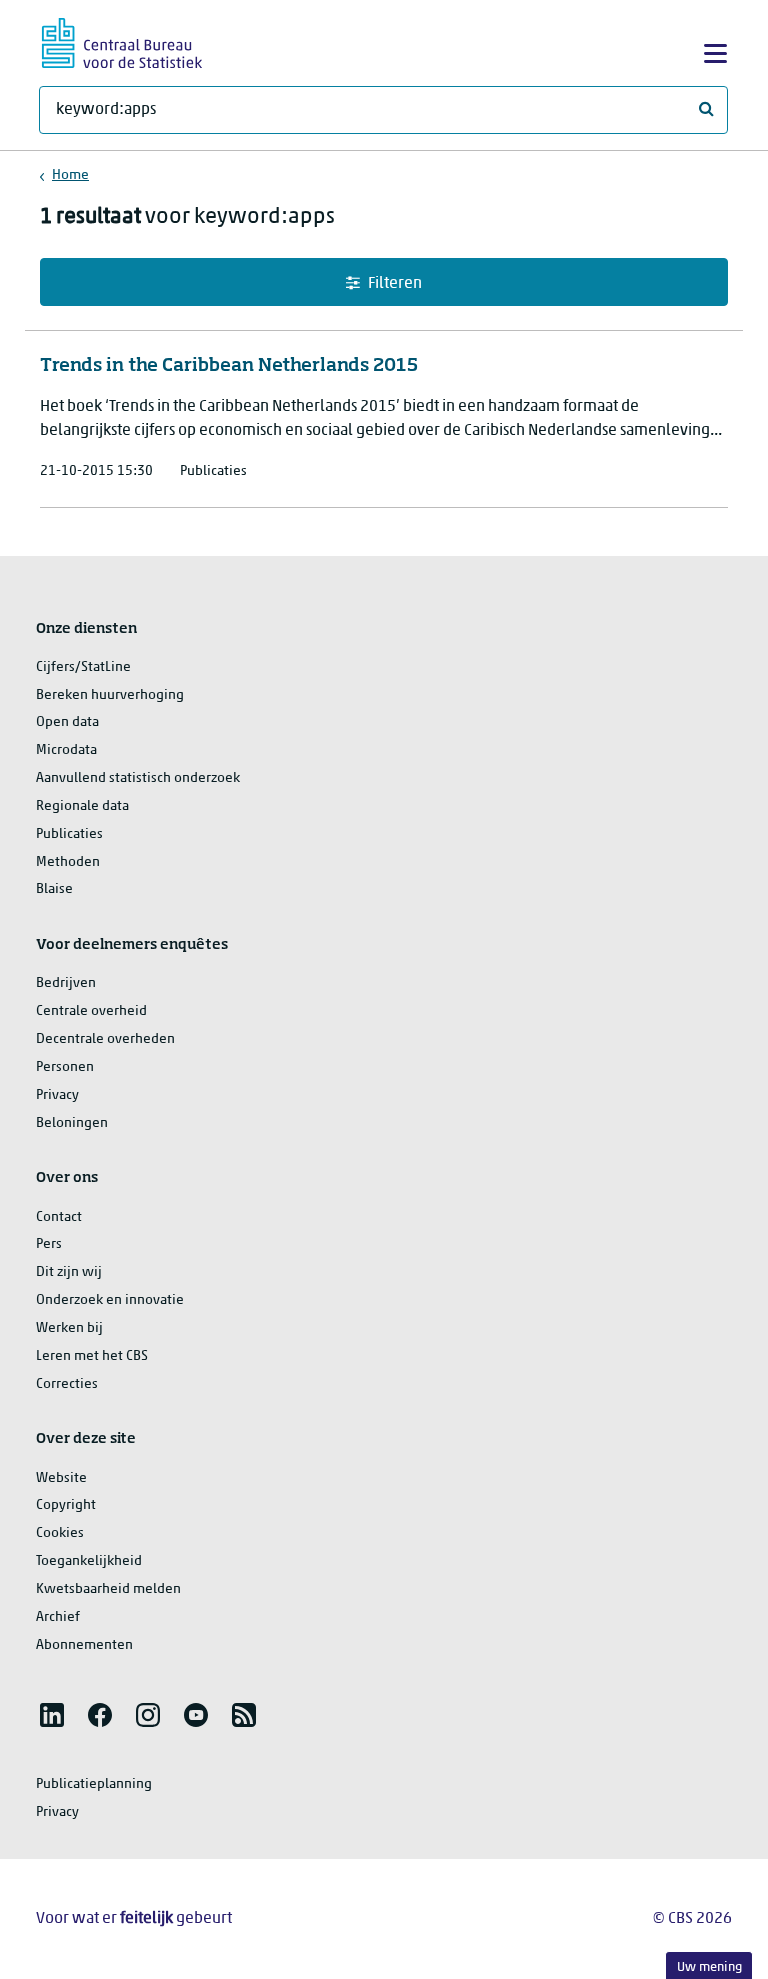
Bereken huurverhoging (110, 695)
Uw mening (709, 1967)
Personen (65, 1067)
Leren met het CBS (92, 1356)
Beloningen (72, 1123)
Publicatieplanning (94, 1784)
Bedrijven (66, 983)
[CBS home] (122, 40)
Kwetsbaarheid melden (108, 1589)
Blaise (54, 889)
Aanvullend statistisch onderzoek (138, 778)
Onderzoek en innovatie (110, 1300)
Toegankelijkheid (89, 1561)
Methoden (68, 862)
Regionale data (82, 806)
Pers (49, 1244)
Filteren (395, 284)
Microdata (66, 750)
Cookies (60, 1533)
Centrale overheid (91, 1011)
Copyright (66, 1505)
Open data (67, 722)
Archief (58, 1617)
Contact (59, 1217)
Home (70, 175)
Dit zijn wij (69, 1272)
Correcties (67, 1384)
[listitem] (52, 1715)
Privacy (57, 1095)
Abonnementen (84, 1645)
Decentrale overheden (105, 1039)
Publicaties (69, 834)
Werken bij (69, 1328)
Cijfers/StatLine (83, 667)
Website (61, 1478)
